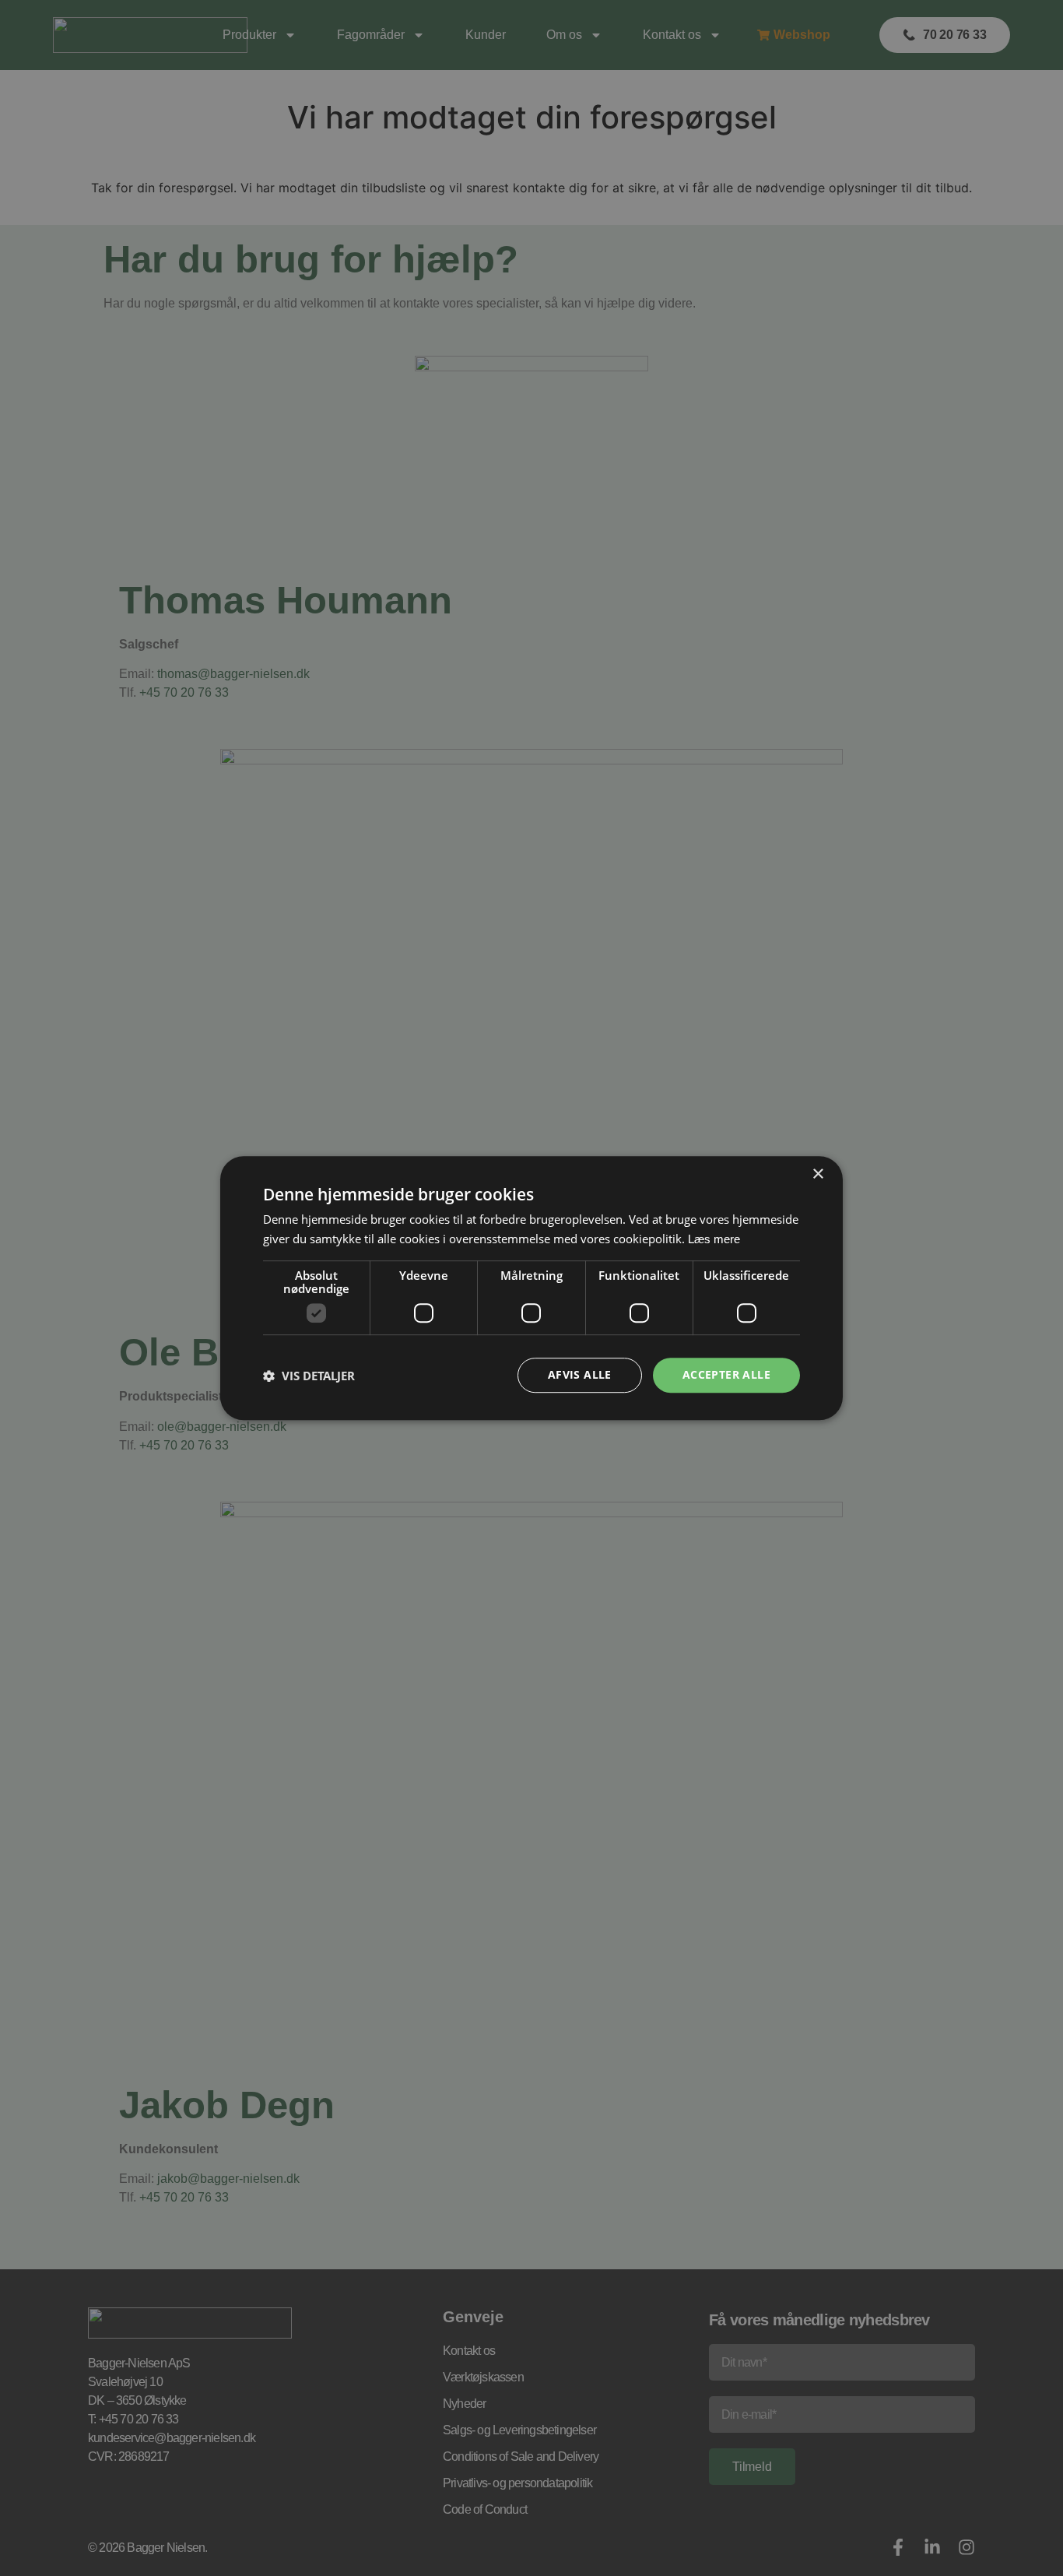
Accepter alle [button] (726, 1375)
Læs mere (714, 1239)
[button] (309, 1376)
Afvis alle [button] (580, 1375)
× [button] (817, 1174)
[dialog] (531, 1288)
